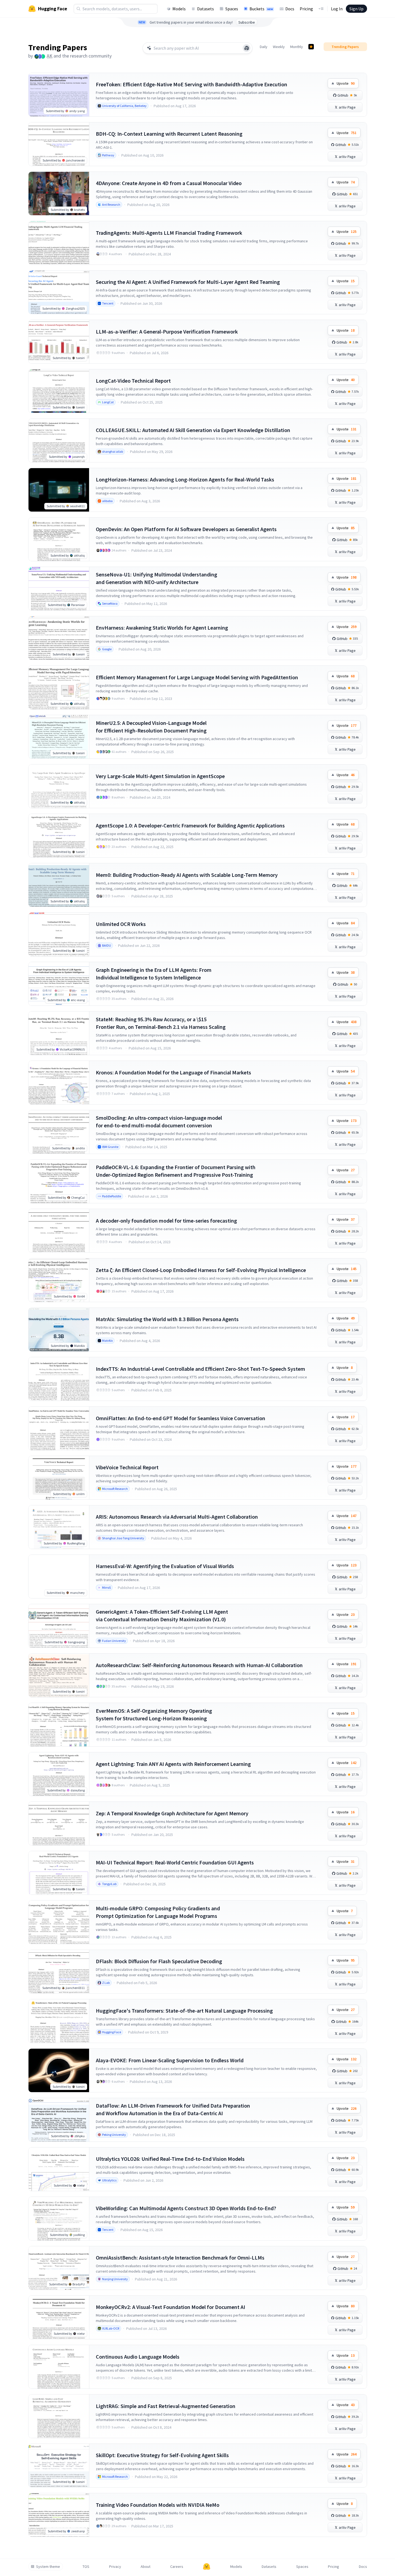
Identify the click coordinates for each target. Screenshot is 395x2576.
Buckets (261, 9)
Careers (177, 2567)
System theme (48, 2567)
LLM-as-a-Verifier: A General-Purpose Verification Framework (167, 331)
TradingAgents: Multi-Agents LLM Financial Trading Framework (169, 233)
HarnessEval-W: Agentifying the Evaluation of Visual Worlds (165, 1566)
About (146, 2567)
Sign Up (356, 9)
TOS (86, 2567)
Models (179, 9)
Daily (264, 47)
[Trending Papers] (311, 47)
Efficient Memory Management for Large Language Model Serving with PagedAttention (197, 677)
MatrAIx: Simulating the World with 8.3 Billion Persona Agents (167, 1319)
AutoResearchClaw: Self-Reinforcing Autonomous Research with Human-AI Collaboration (199, 1665)
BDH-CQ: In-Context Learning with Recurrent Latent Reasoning (169, 134)
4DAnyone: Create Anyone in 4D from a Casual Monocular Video (169, 183)
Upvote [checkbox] (346, 83)
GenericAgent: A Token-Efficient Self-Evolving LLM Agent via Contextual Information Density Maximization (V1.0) (162, 1615)
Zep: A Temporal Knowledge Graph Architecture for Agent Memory (172, 1813)
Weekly (279, 47)
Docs (290, 9)
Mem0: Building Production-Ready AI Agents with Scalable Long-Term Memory (187, 875)
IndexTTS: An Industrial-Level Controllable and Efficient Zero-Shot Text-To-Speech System (200, 1369)
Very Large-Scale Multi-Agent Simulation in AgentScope (160, 776)
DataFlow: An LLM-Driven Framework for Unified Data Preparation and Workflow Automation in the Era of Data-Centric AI (173, 2109)
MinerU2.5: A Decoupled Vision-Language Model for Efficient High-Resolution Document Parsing (151, 727)
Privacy (115, 2567)
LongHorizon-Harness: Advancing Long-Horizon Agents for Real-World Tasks (185, 479)
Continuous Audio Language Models (138, 2357)
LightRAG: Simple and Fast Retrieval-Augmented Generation (166, 2406)
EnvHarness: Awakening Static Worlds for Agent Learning (162, 628)
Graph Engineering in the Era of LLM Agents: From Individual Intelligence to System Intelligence (154, 974)
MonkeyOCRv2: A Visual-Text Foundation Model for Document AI (170, 2307)
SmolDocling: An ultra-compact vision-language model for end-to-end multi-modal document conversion (159, 1122)
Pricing (306, 9)
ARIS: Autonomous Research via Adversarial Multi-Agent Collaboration (177, 1517)
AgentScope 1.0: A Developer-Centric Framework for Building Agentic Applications (190, 825)
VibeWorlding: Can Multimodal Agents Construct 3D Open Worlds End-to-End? (186, 2208)
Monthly (297, 47)
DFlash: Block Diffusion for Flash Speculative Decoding (159, 1961)
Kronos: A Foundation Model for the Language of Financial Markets (173, 1072)
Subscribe (247, 22)
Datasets (206, 9)
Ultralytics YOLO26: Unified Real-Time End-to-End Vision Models (170, 2159)
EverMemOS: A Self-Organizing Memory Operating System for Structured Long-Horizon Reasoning (154, 1714)
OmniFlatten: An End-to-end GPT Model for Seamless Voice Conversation (181, 1418)
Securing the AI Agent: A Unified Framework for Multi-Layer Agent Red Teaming (188, 282)
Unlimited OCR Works (121, 924)
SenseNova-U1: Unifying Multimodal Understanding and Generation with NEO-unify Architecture (157, 578)
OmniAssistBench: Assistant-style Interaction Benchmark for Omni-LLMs (180, 2258)
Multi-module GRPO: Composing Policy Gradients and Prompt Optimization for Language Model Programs (158, 1912)
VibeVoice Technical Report (127, 1467)
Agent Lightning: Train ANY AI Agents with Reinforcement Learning (173, 1764)
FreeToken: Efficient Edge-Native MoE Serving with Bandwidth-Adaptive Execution (192, 84)
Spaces (232, 9)
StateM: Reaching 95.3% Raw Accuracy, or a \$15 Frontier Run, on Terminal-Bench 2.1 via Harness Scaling (161, 1023)
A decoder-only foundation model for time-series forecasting (166, 1221)
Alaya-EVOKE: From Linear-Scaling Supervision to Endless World (170, 2060)
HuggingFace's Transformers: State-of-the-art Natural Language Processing (184, 2011)
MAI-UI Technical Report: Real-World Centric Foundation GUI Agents (175, 1862)
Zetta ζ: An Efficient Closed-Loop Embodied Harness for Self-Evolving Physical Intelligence (201, 1270)
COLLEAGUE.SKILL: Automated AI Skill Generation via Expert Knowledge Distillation (193, 430)
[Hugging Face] (207, 2567)
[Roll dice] (247, 48)
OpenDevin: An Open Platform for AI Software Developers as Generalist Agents (186, 529)
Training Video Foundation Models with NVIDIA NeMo (158, 2505)
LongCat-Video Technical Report (133, 381)
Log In (337, 9)
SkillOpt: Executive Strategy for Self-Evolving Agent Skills (162, 2455)
